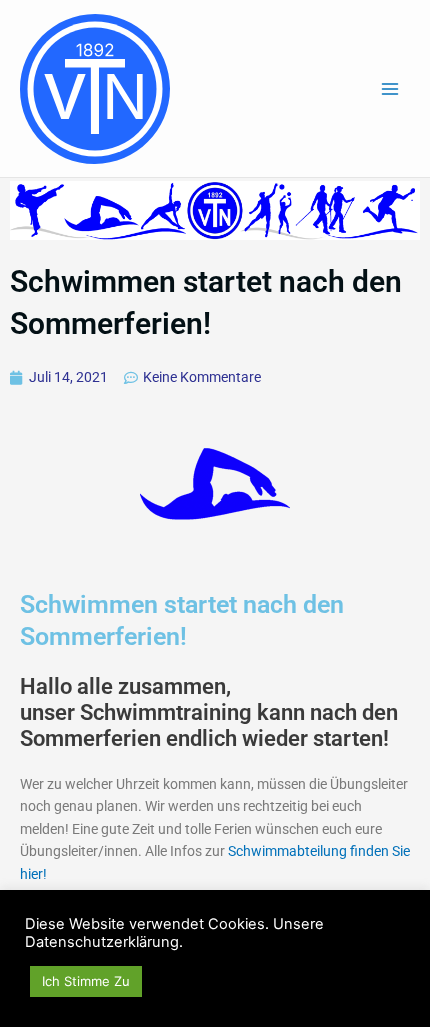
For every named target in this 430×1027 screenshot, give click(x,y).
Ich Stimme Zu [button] (86, 981)
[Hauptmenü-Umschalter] (390, 88)
